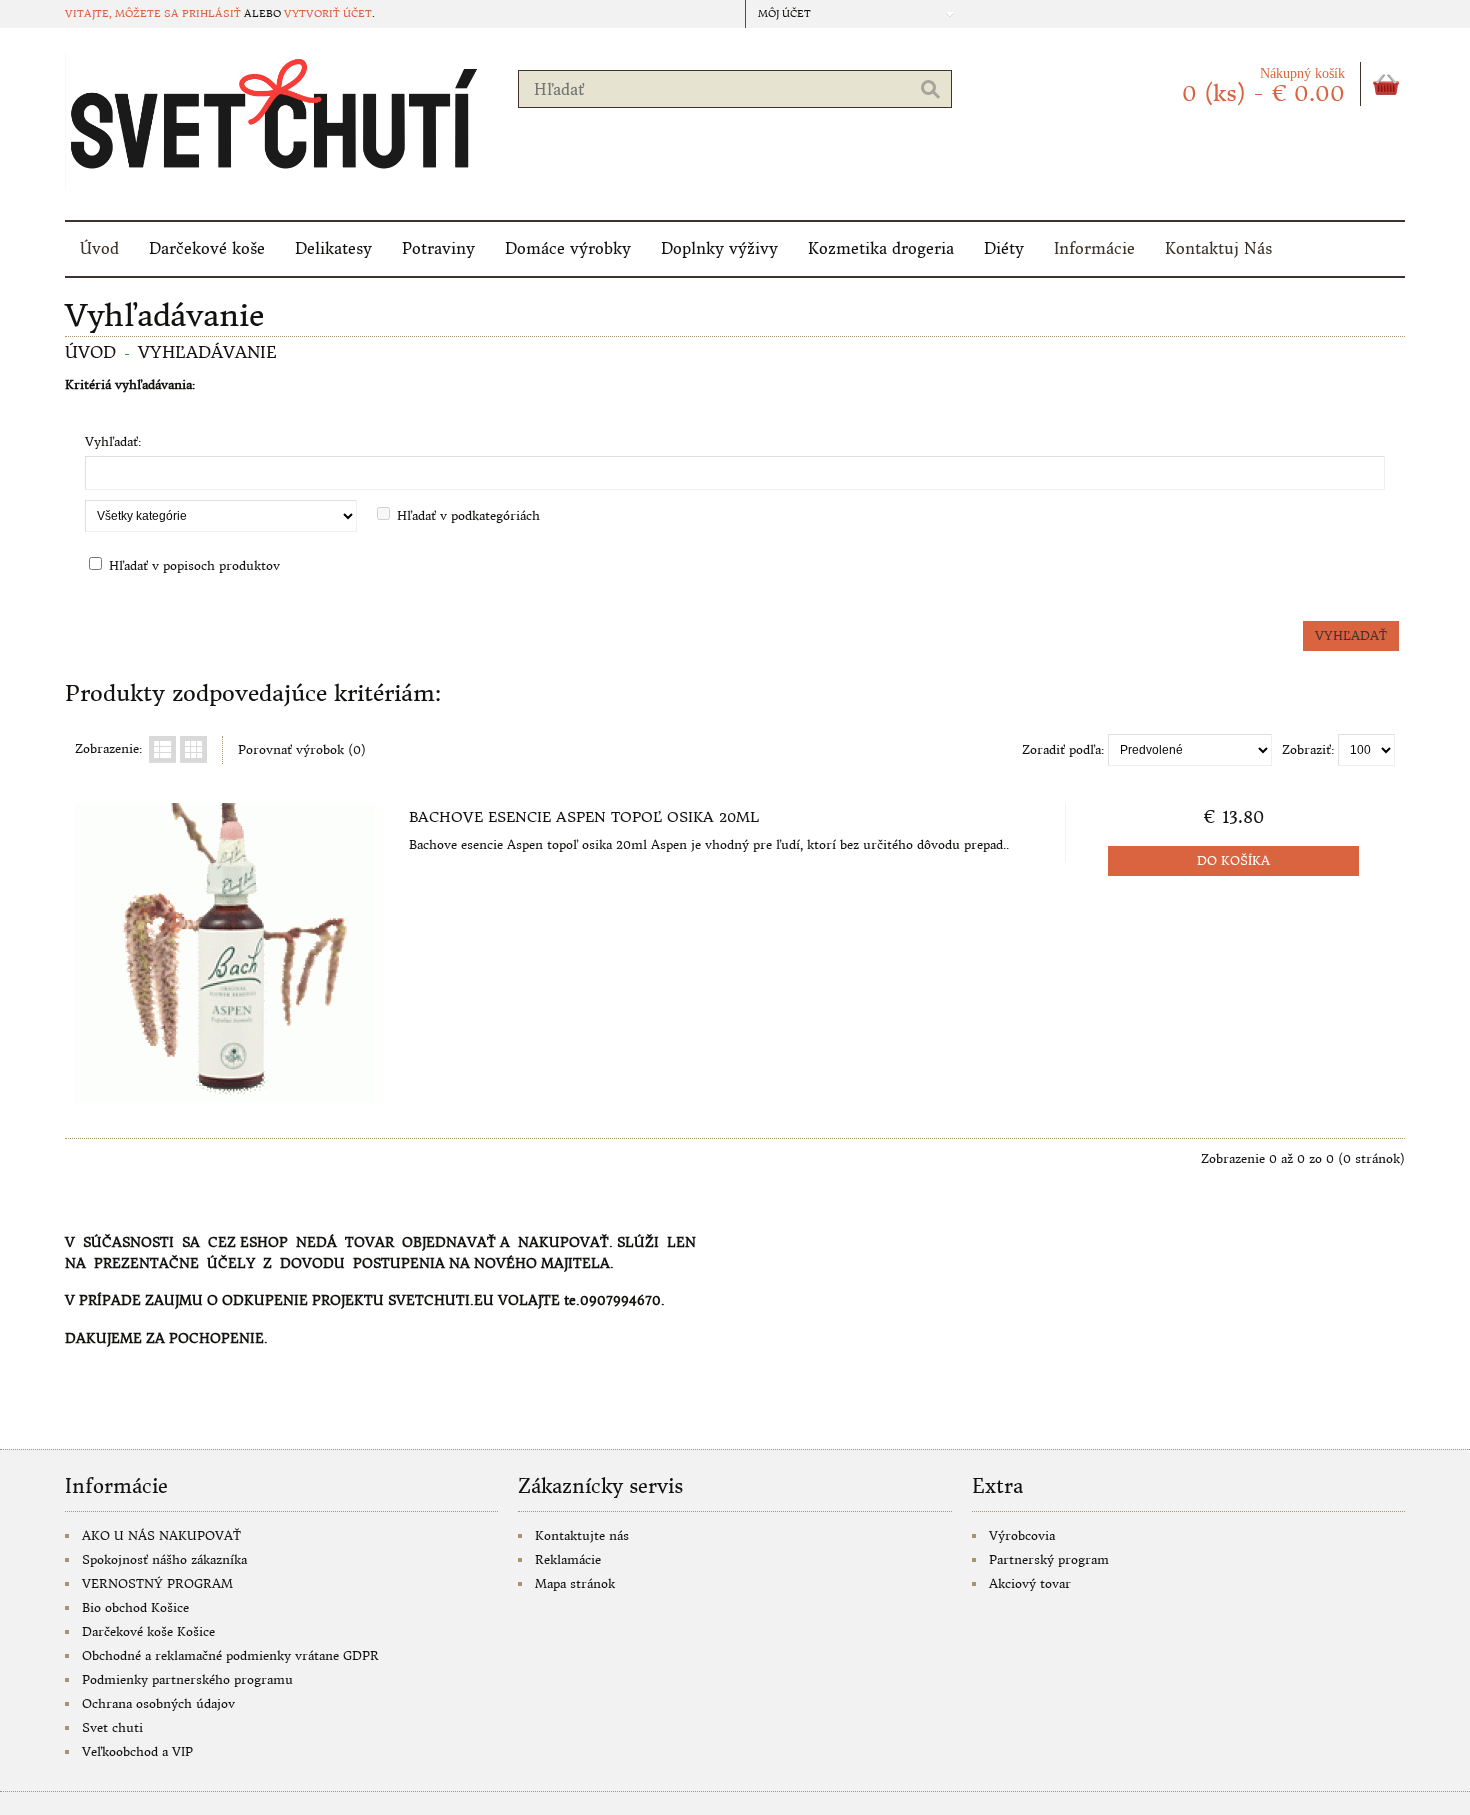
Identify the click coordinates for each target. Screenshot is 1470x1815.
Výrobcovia (1022, 1535)
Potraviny (438, 248)
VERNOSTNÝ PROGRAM (157, 1583)
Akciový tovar (1030, 1583)
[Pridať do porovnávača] (367, 1081)
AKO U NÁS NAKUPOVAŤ (161, 1535)
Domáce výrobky (568, 248)
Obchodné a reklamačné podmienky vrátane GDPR (230, 1655)
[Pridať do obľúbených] (334, 1081)
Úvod (99, 248)
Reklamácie (568, 1559)
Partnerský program (1049, 1559)
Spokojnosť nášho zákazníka (164, 1559)
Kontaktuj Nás (1218, 248)
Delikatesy (333, 248)
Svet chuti (112, 1727)
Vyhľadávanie (207, 352)
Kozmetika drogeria (881, 248)
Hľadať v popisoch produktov (194, 565)
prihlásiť (211, 13)
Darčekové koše (207, 248)
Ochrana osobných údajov (158, 1703)
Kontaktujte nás (582, 1535)
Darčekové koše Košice (148, 1631)
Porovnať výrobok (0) (302, 749)
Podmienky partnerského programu (187, 1679)
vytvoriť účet (328, 13)
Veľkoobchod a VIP (137, 1751)
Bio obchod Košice (135, 1607)
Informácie (1094, 248)
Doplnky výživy (719, 248)
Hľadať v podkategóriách (468, 515)
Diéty (1004, 248)
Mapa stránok (575, 1583)
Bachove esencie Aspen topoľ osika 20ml (584, 817)
